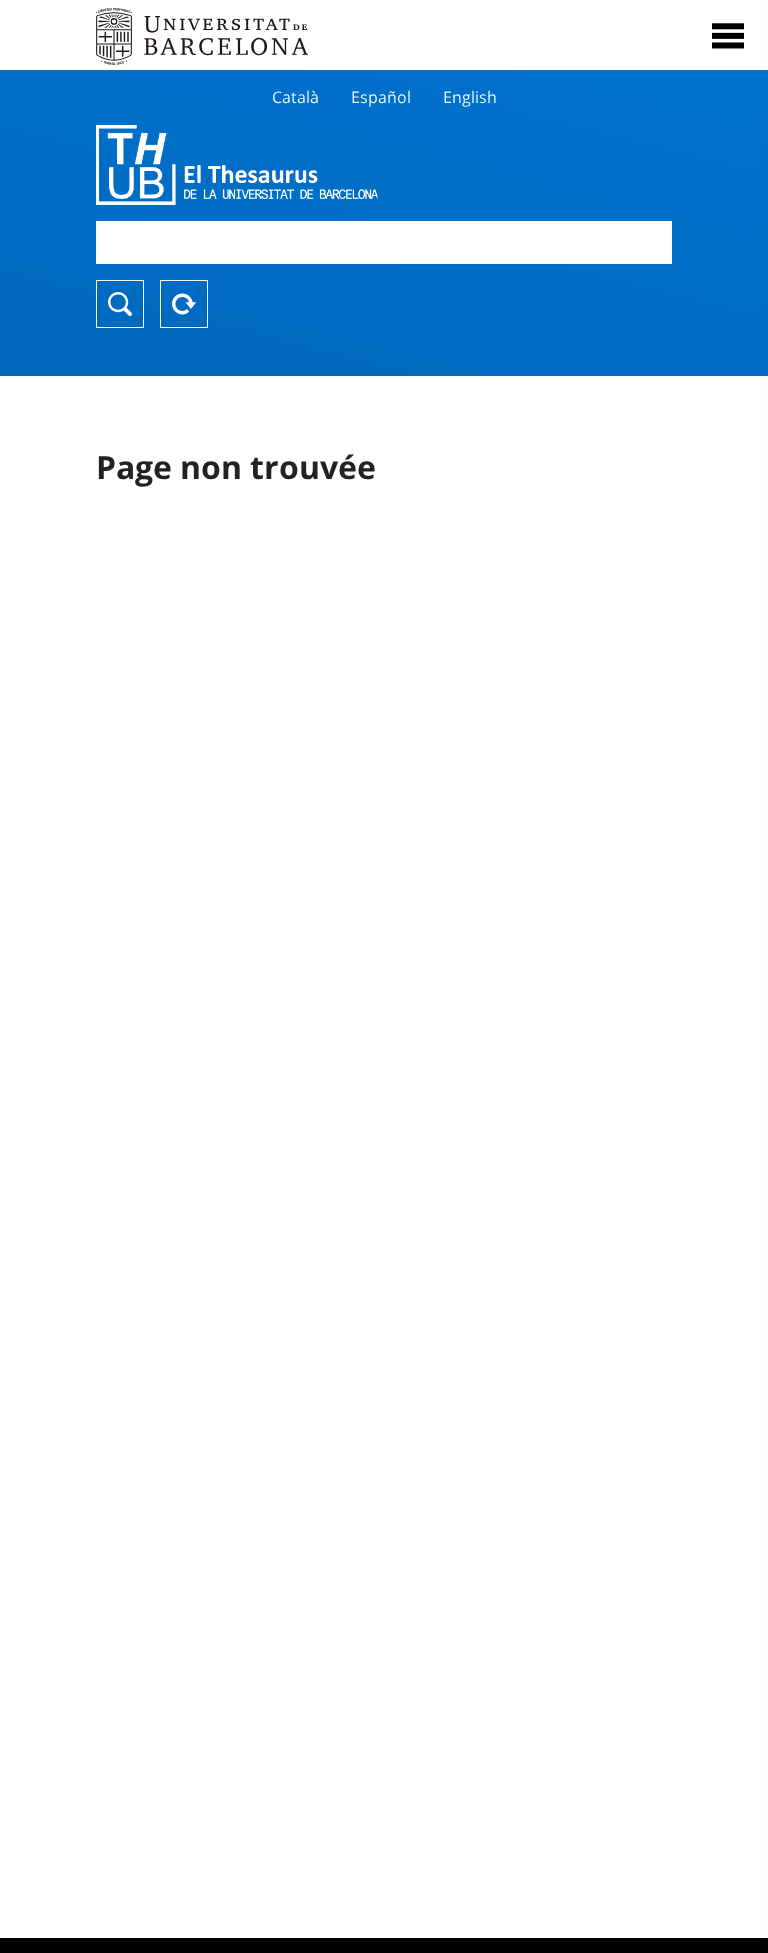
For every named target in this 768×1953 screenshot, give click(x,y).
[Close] (728, 36)
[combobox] (384, 242)
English (470, 97)
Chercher (120, 304)
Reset (184, 304)
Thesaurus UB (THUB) (297, 165)
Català (295, 97)
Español (381, 97)
